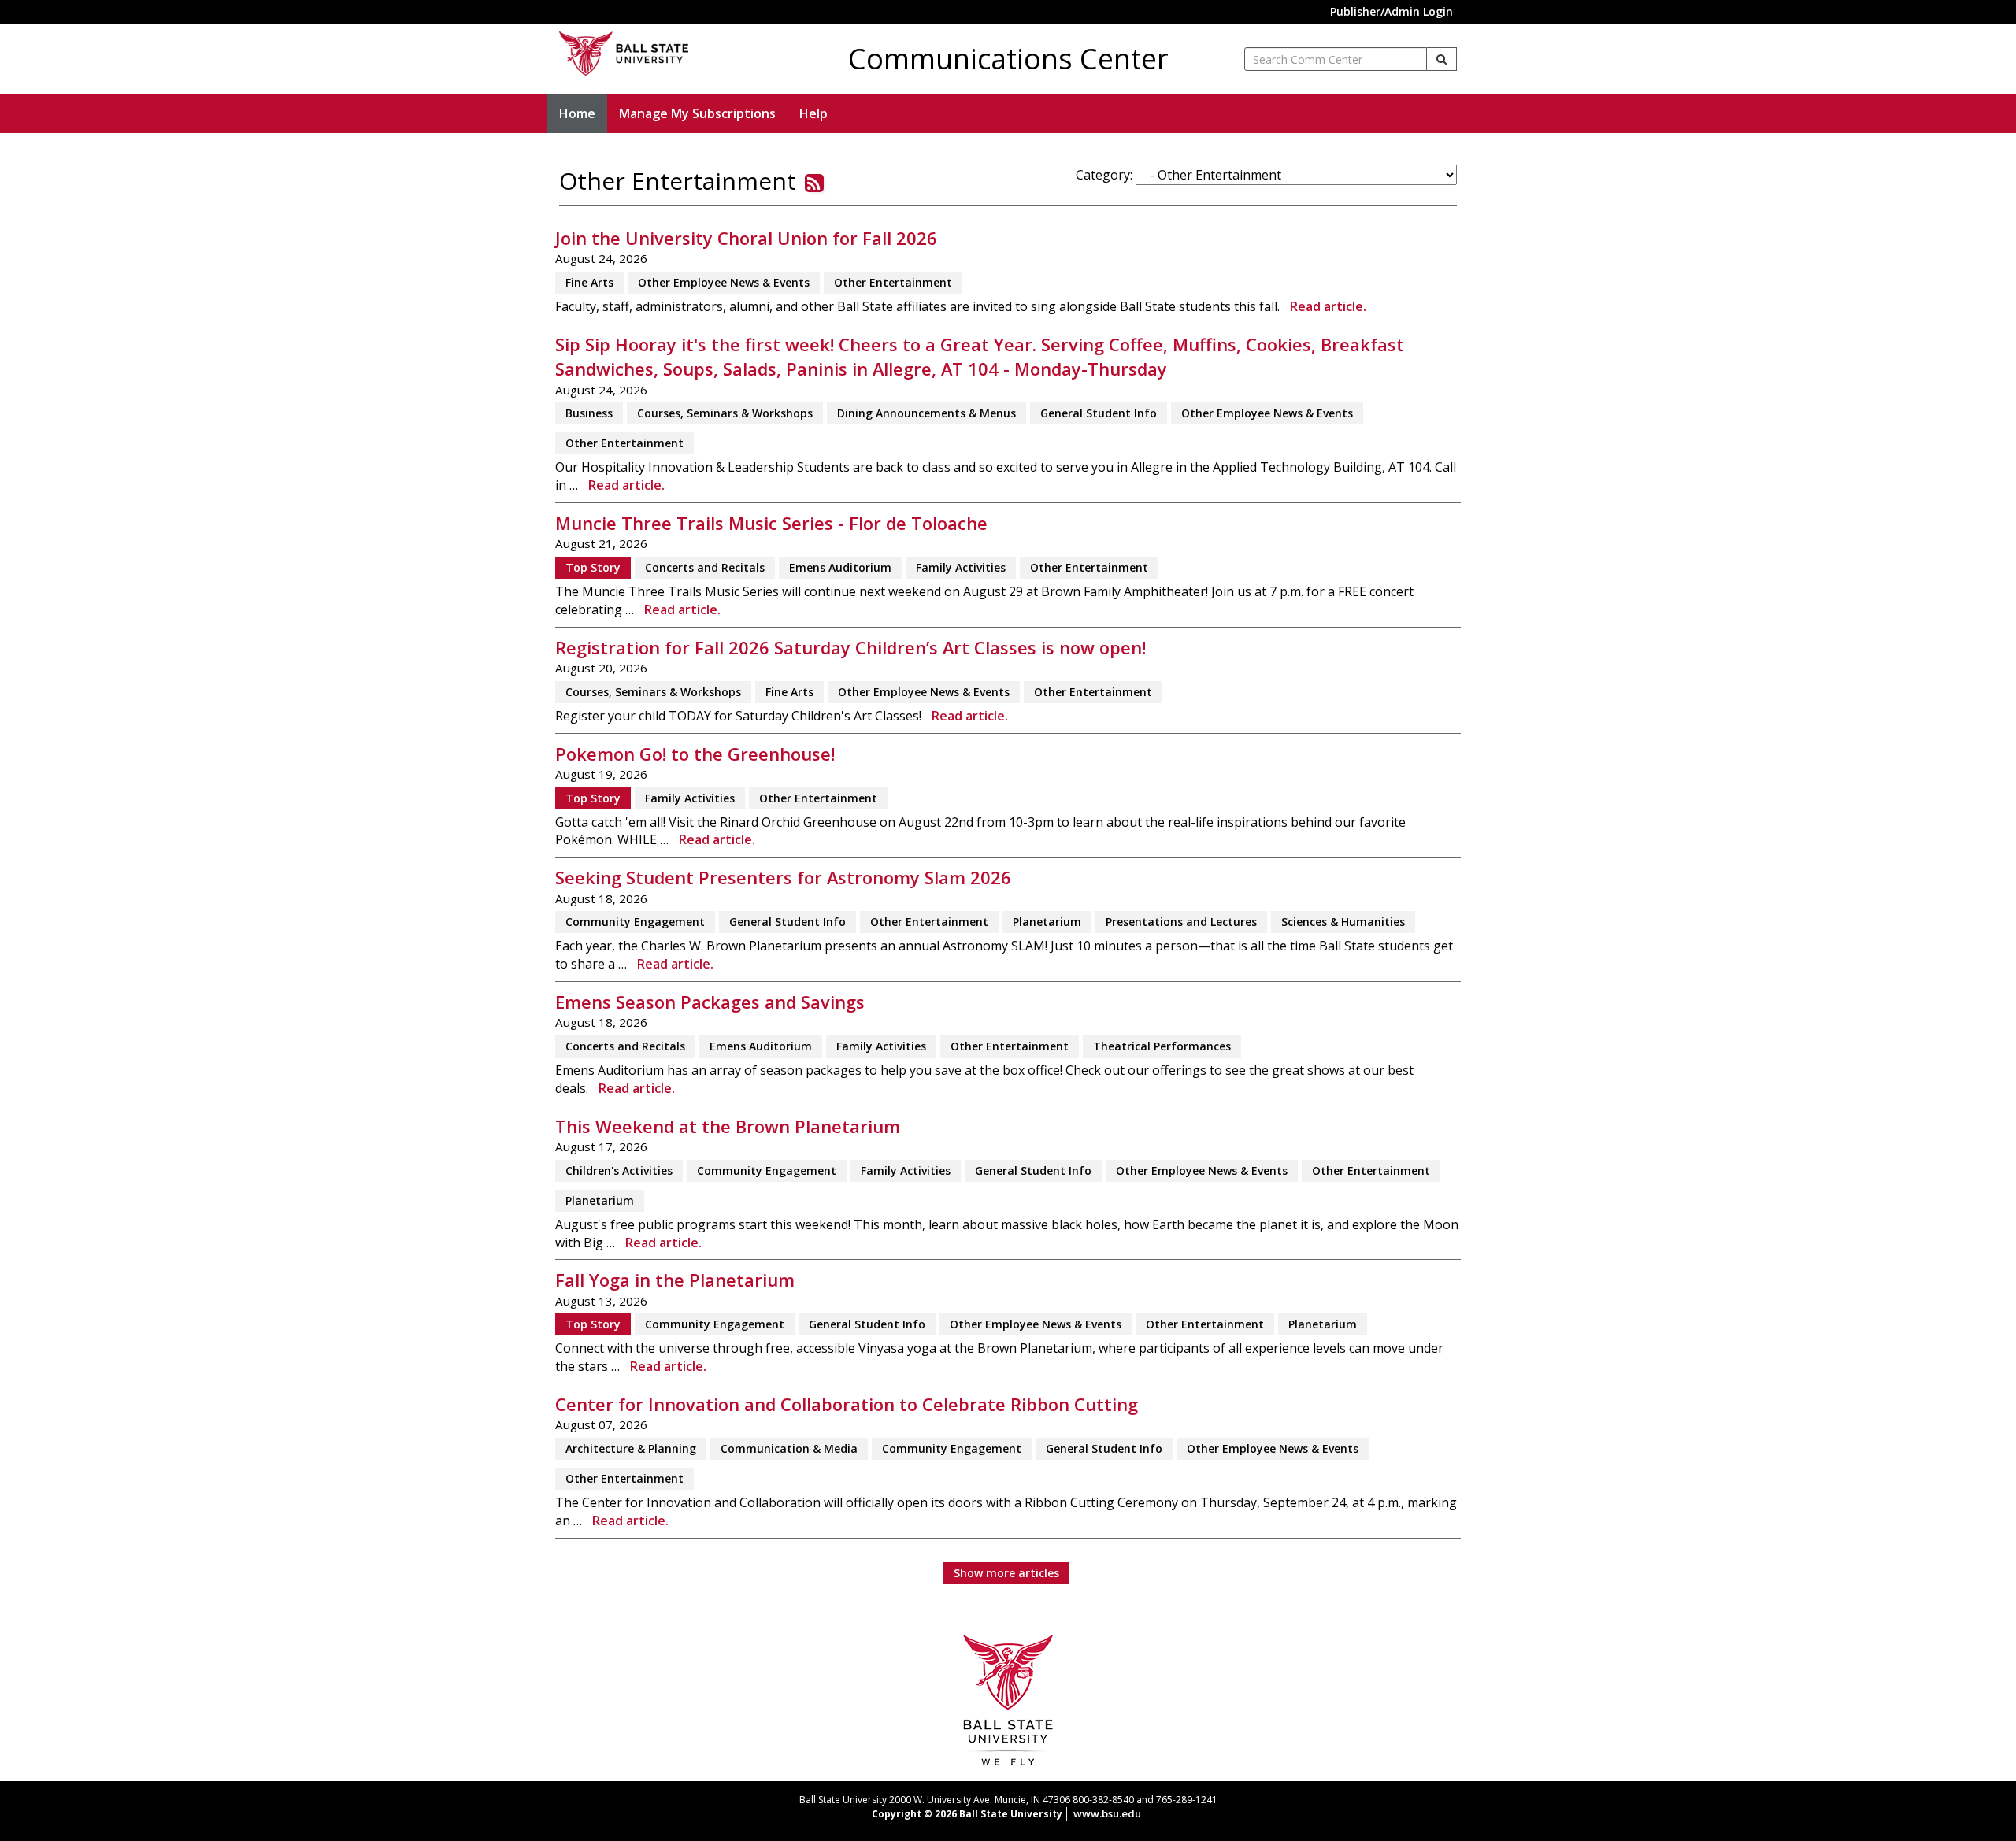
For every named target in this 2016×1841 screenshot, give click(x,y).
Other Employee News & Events (724, 282)
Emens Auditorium (840, 567)
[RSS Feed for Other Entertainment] (814, 183)
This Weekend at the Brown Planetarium (728, 1126)
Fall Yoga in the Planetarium (675, 1280)
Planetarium (1047, 922)
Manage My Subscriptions (697, 113)
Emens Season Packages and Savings (710, 1002)
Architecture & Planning (631, 1448)
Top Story (593, 567)
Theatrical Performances (1162, 1046)
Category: (1104, 175)
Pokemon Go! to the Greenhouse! (695, 754)
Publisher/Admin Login (1392, 11)
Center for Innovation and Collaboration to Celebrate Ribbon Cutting (847, 1404)
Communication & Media (789, 1448)
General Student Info (1099, 413)
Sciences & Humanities (1343, 922)
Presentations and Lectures (1181, 922)
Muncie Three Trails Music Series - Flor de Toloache (771, 523)
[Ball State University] (1008, 1699)
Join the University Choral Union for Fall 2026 (746, 238)
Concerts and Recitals (705, 567)
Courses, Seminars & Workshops (725, 413)
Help (813, 113)
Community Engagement (635, 922)
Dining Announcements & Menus (926, 413)
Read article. (1328, 306)
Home (577, 113)
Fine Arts (589, 282)
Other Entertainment (893, 282)
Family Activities (961, 567)
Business (589, 413)
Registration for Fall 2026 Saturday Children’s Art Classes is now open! (850, 648)
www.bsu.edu (1107, 1813)
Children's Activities (619, 1171)
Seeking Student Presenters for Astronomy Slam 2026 (783, 878)
